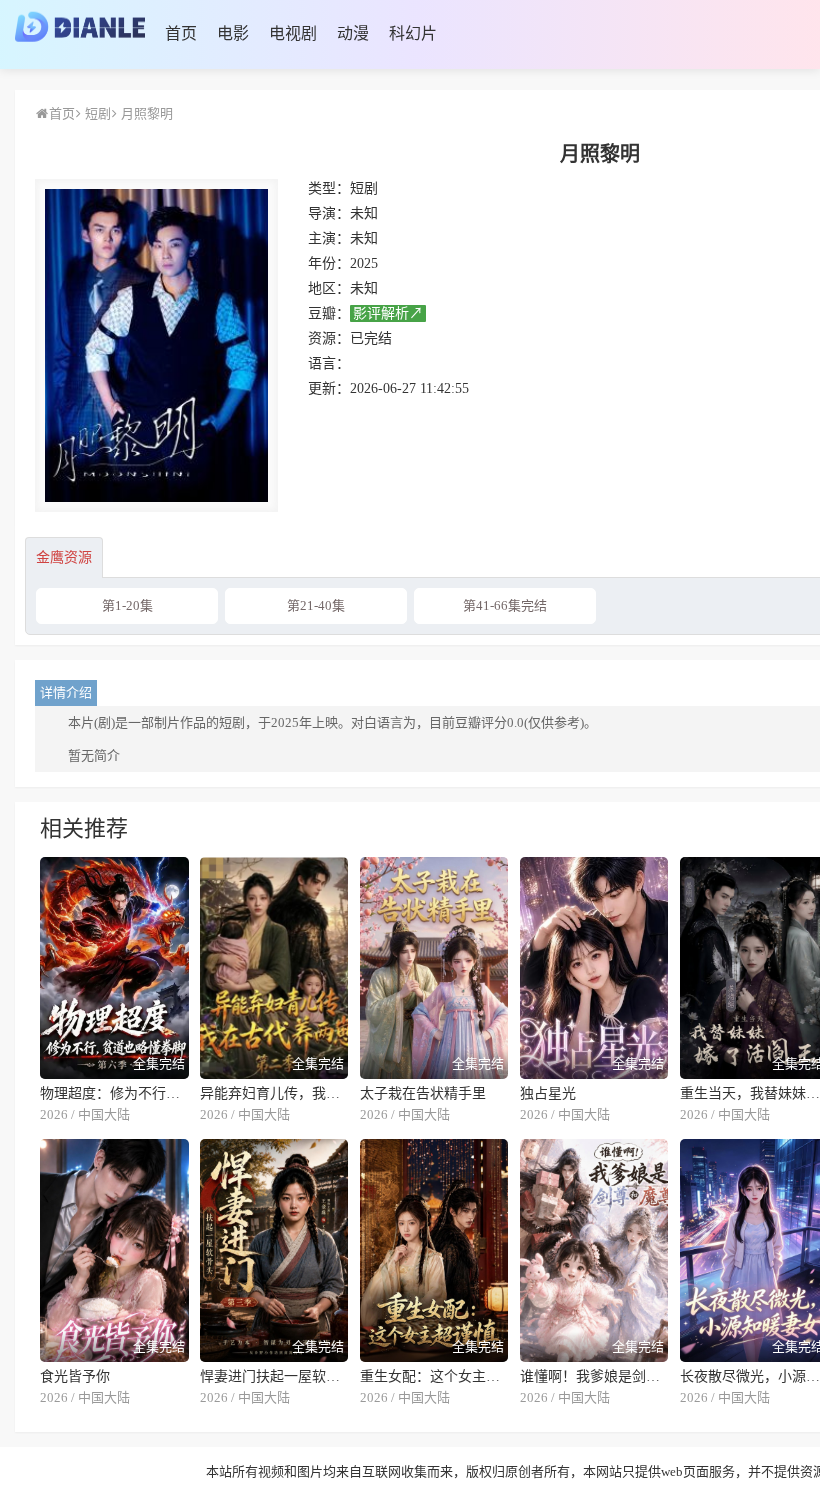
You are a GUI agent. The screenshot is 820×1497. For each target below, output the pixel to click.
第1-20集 (127, 605)
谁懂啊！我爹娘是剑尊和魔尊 (594, 1376)
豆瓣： (329, 313)
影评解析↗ (388, 313)
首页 (62, 113)
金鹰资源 (64, 557)
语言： (329, 363)
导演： (329, 213)
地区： (329, 288)
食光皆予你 (75, 1376)
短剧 (96, 113)
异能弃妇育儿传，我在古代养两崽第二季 (274, 1093)
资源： (329, 338)
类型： (329, 188)
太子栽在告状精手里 (423, 1093)
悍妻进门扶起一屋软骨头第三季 (274, 1376)
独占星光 (548, 1093)
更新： (329, 388)
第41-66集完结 (505, 605)
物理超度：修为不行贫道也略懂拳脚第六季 (114, 1093)
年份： (329, 263)
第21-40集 (316, 605)
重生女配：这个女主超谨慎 (434, 1376)
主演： (329, 238)
